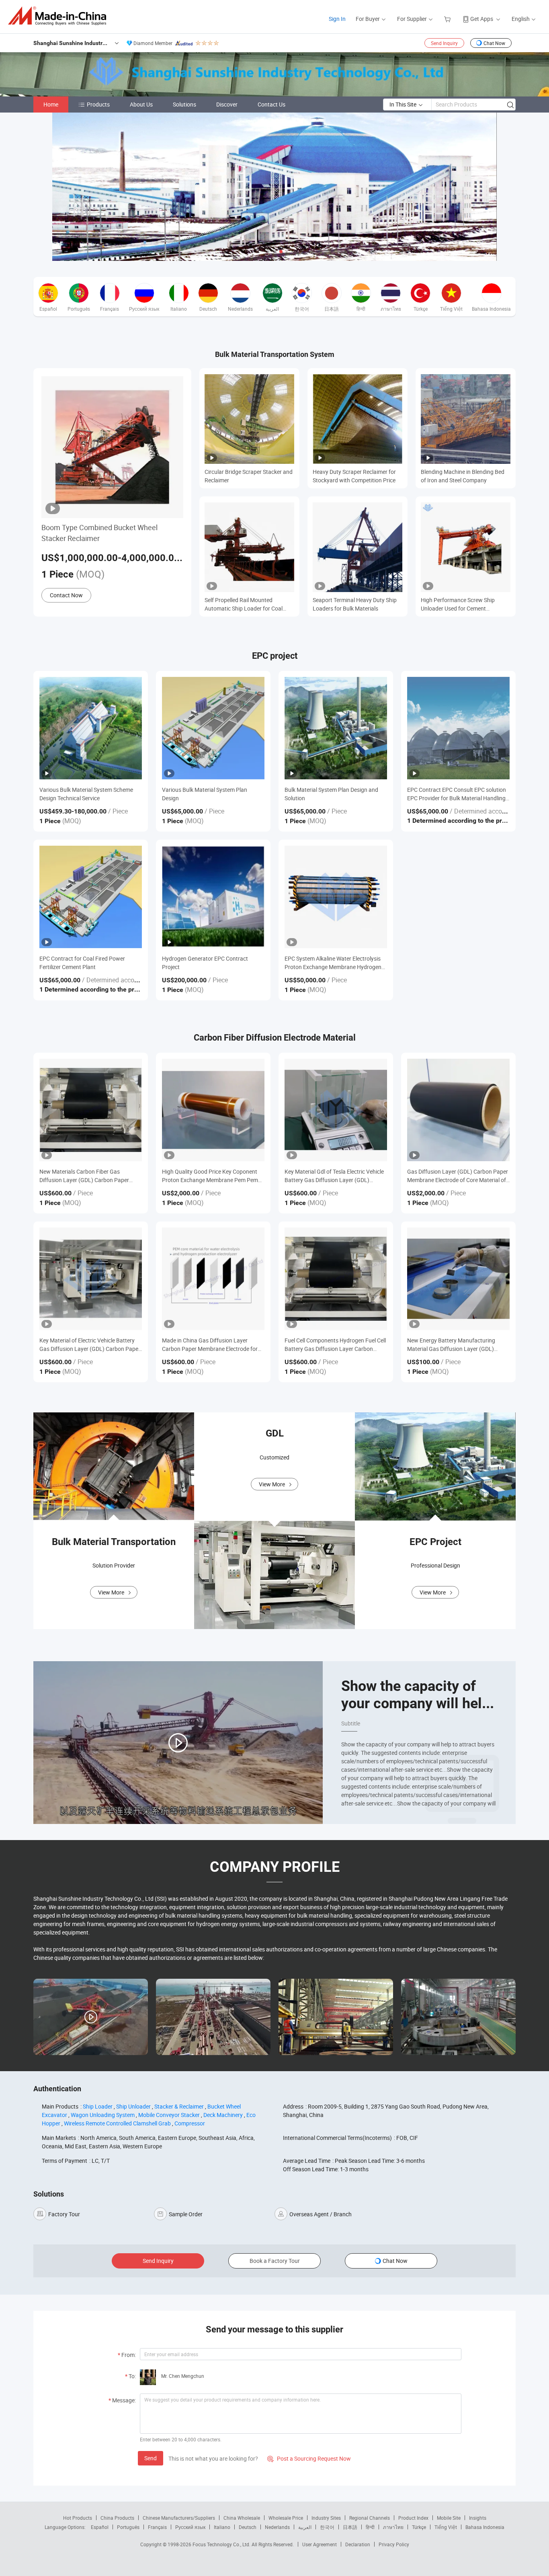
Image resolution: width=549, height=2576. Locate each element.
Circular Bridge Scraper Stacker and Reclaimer (249, 476)
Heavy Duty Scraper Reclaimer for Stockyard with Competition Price (354, 476)
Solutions (184, 104)
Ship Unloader (133, 2106)
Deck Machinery (223, 2115)
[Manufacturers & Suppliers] (60, 16)
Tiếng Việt (446, 2527)
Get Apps (482, 19)
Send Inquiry (444, 43)
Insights (478, 2518)
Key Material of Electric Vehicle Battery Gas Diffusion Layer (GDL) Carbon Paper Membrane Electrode (90, 1345)
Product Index (413, 2518)
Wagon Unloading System (103, 2115)
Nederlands (277, 2527)
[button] (268, 252)
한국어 (327, 2527)
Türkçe (419, 2527)
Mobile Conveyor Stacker (169, 2115)
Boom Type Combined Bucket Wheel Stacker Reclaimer (99, 533)
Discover (227, 104)
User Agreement (320, 2544)
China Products (117, 2518)
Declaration (358, 2544)
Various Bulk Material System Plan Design (205, 794)
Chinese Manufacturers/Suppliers (179, 2518)
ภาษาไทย (393, 2527)
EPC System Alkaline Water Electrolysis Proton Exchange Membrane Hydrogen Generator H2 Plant (333, 963)
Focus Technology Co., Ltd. (222, 2544)
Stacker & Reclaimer (179, 2106)
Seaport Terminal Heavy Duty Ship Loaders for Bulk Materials (355, 604)
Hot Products (78, 2518)
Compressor (190, 2123)
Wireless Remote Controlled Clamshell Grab (117, 2123)
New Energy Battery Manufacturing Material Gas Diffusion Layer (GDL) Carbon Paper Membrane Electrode (451, 1345)
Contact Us (271, 104)
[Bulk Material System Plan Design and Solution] (336, 728)
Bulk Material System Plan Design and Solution (331, 794)
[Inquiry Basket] (448, 19)
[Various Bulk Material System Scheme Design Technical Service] (91, 728)
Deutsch (248, 2527)
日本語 (350, 2527)
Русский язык (190, 2527)
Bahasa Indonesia (485, 2527)
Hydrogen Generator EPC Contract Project (205, 963)
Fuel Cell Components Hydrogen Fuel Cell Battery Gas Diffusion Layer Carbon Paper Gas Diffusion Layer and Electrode (335, 1345)
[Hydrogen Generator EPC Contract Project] (213, 897)
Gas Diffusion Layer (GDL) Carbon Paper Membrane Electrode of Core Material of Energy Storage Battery (458, 1176)
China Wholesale (242, 2518)
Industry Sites (326, 2518)
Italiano (222, 2527)
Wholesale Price (286, 2518)
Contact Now (66, 595)
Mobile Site (449, 2518)
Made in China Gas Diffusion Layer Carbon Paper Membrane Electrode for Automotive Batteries (210, 1345)
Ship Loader (98, 2106)
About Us (141, 104)
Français (157, 2527)
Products (98, 104)
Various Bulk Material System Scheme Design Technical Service (86, 794)
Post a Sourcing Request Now (309, 2458)
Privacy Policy (394, 2544)
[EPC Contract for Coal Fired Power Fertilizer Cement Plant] (91, 897)
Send (151, 2458)
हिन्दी (370, 2527)
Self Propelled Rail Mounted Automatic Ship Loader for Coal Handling (244, 604)
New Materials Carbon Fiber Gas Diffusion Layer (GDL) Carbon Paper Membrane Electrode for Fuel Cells (84, 1176)
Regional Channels (370, 2518)
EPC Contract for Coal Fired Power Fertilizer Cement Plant (82, 963)
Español (100, 2527)
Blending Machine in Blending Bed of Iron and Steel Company (463, 476)
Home (51, 104)
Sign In (337, 19)
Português (128, 2527)
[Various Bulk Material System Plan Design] (213, 728)
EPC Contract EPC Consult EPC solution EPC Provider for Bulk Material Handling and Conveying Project (457, 794)
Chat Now (494, 43)
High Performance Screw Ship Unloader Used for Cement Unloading (458, 604)
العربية (305, 2527)
